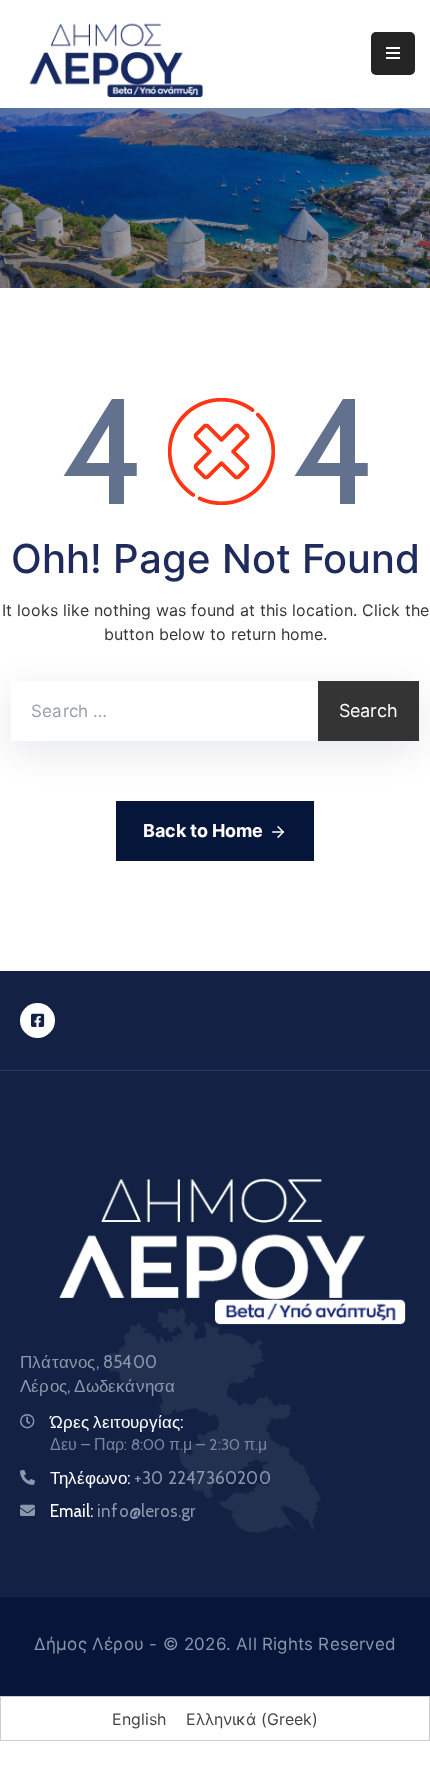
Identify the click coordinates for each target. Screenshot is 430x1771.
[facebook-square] (37, 1020)
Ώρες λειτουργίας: (116, 1422)
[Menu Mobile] (393, 53)
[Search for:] (164, 711)
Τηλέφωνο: (160, 1478)
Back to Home (203, 830)
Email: (123, 1511)
